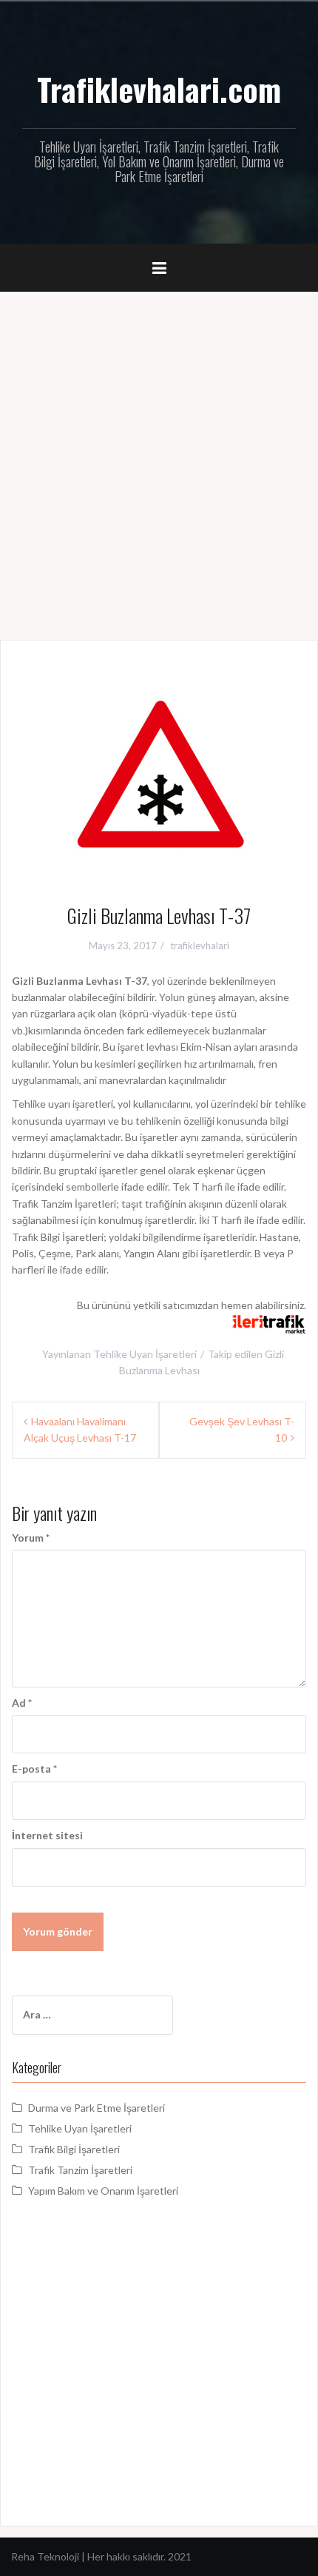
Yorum (31, 1538)
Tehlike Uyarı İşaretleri (145, 1354)
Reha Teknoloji (46, 2556)
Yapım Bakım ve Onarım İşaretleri (103, 2191)
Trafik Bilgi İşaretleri (74, 2149)
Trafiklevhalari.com (159, 89)
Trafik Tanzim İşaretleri (80, 2170)
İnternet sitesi (47, 1835)
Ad (22, 1703)
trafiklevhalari (200, 946)
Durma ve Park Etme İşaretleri (97, 2108)
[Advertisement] (159, 458)
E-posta (34, 1769)
